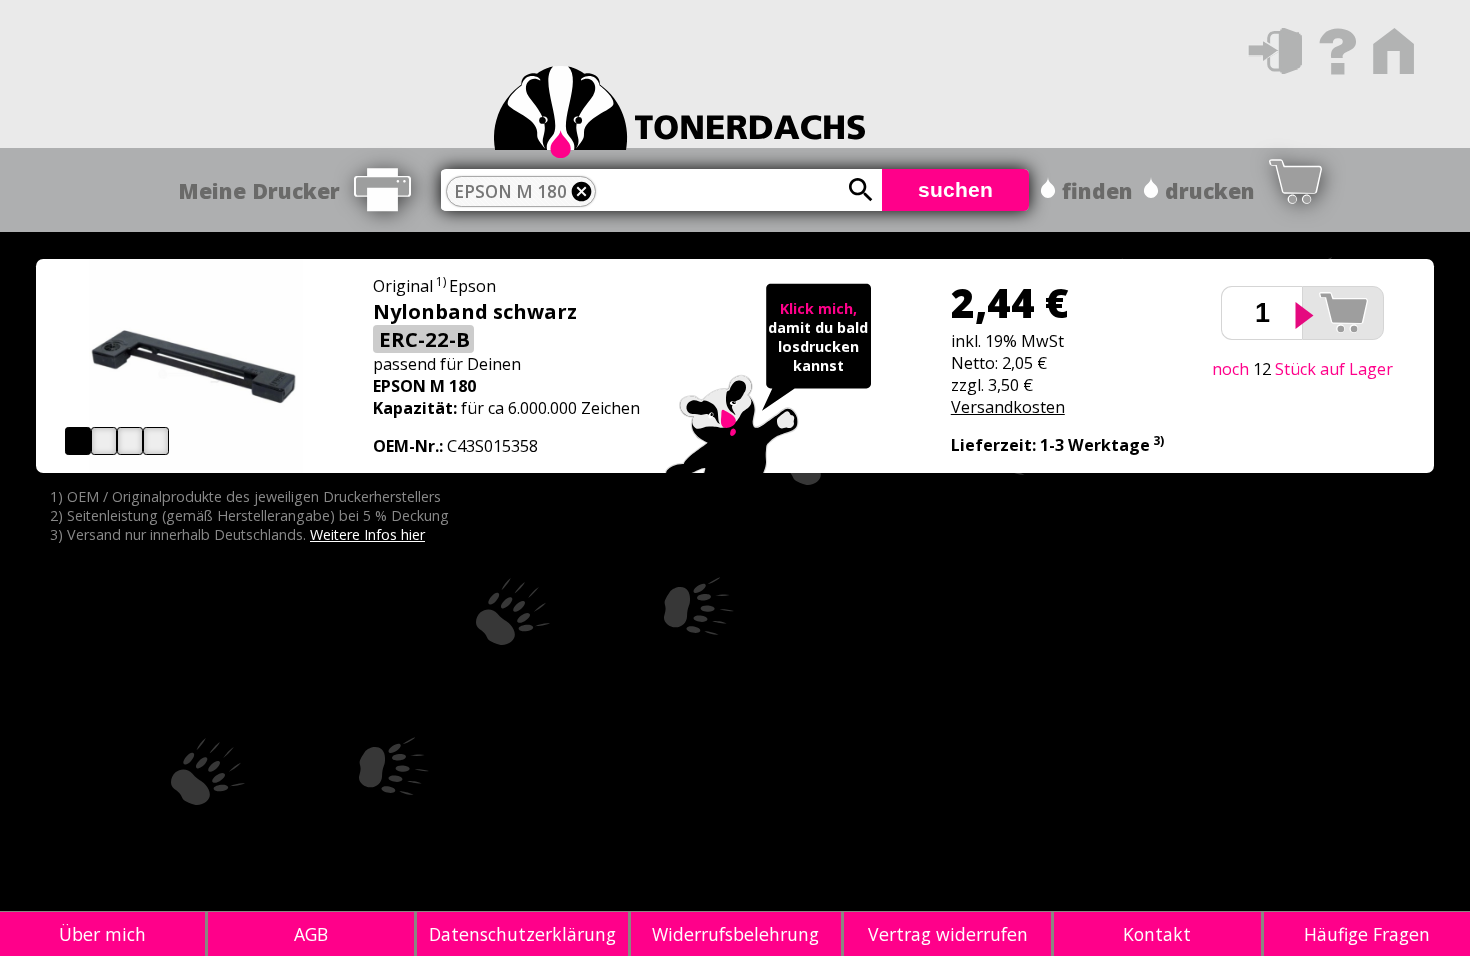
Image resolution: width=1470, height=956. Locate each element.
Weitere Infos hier (367, 534)
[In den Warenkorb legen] (1342, 313)
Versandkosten (1008, 407)
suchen (955, 190)
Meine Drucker (259, 190)
